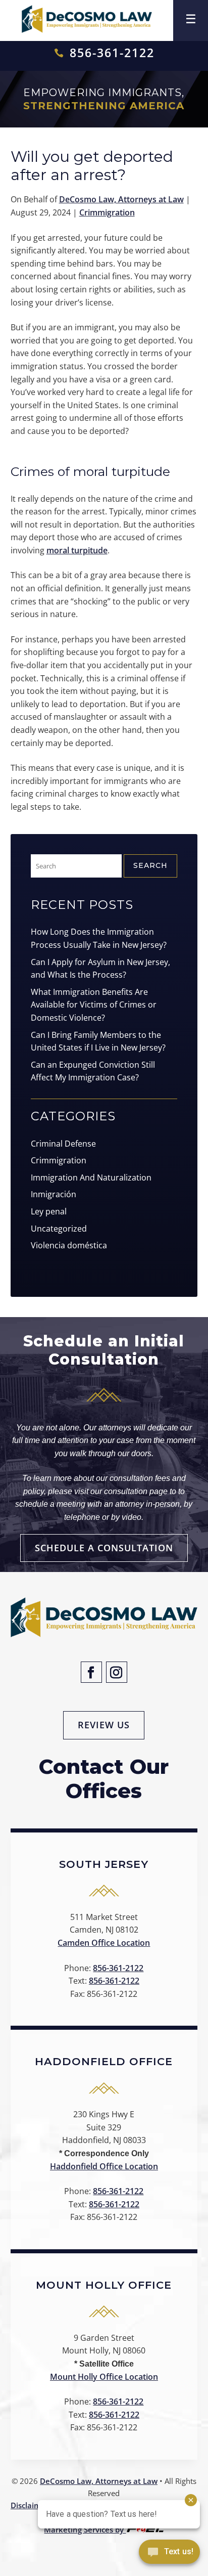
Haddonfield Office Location (104, 2166)
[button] (191, 17)
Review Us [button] (104, 1725)
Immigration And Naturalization (91, 1177)
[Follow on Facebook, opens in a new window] (91, 1672)
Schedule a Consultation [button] (104, 1548)
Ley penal (49, 1211)
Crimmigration (107, 212)
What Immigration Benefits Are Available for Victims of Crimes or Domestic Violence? (94, 1005)
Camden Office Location (104, 1943)
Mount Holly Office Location (104, 2377)
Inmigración (54, 1194)
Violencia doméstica (69, 1245)
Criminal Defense (63, 1144)
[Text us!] (169, 2555)
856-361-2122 (112, 53)
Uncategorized (59, 1229)
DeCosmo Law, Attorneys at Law (121, 199)
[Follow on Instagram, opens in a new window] (117, 1672)
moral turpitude (77, 550)
